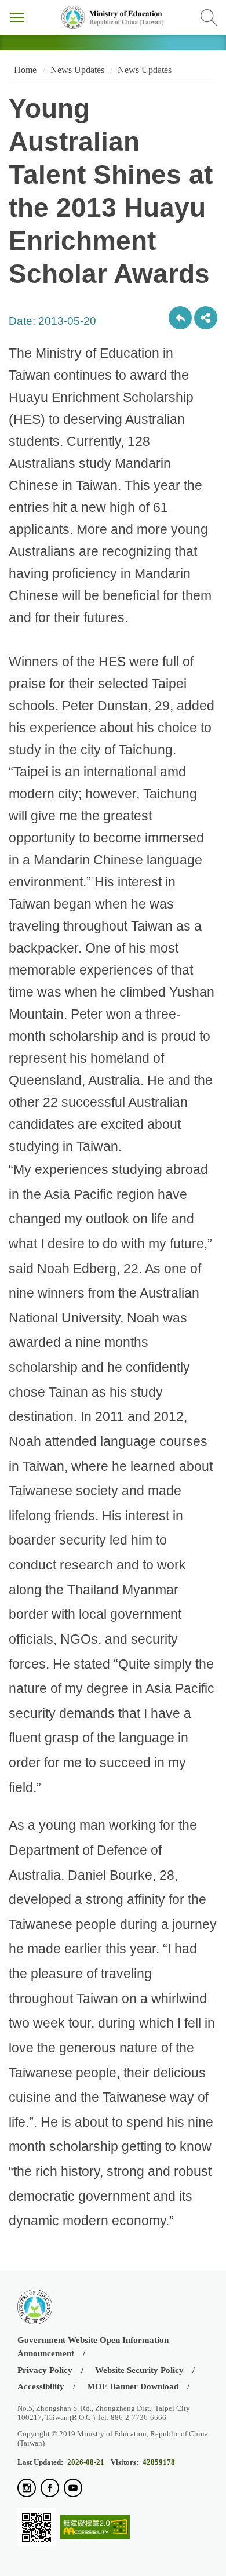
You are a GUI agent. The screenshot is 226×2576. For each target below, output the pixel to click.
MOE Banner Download (133, 2386)
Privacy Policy (45, 2370)
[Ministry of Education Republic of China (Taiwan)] (113, 17)
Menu (17, 17)
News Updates (77, 70)
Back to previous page (180, 318)
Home (24, 70)
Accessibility (41, 2386)
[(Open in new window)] (27, 2489)
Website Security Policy (139, 2370)
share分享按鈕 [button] (206, 318)
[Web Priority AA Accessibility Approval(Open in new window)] (95, 2528)
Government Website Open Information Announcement (93, 2347)
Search (209, 17)
